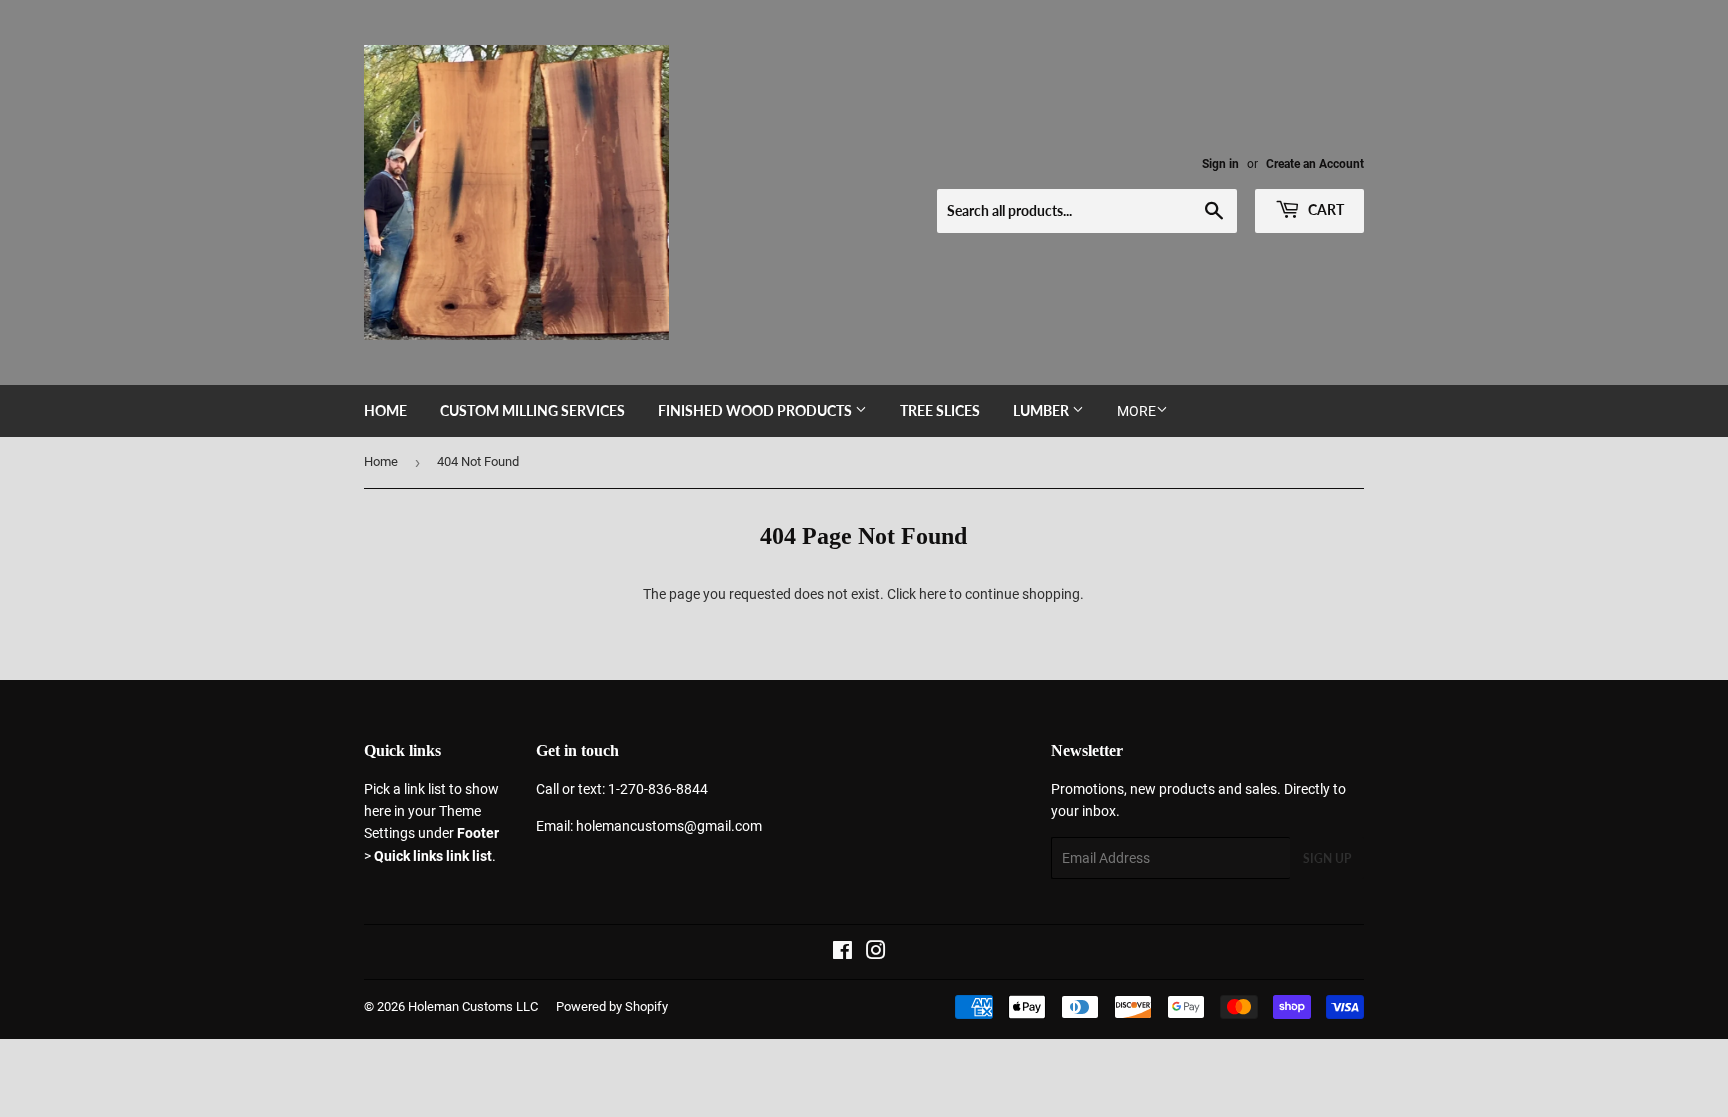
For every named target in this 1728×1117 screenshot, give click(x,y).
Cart (1324, 209)
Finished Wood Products (756, 410)
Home (385, 410)
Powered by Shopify (612, 1006)
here (932, 594)
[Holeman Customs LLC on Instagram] (876, 953)
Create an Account (1315, 164)
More (1136, 411)
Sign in (1220, 164)
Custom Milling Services (532, 410)
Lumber (1042, 410)
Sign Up (1327, 858)
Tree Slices (940, 410)
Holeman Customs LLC (473, 1006)
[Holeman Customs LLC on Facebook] (842, 953)
